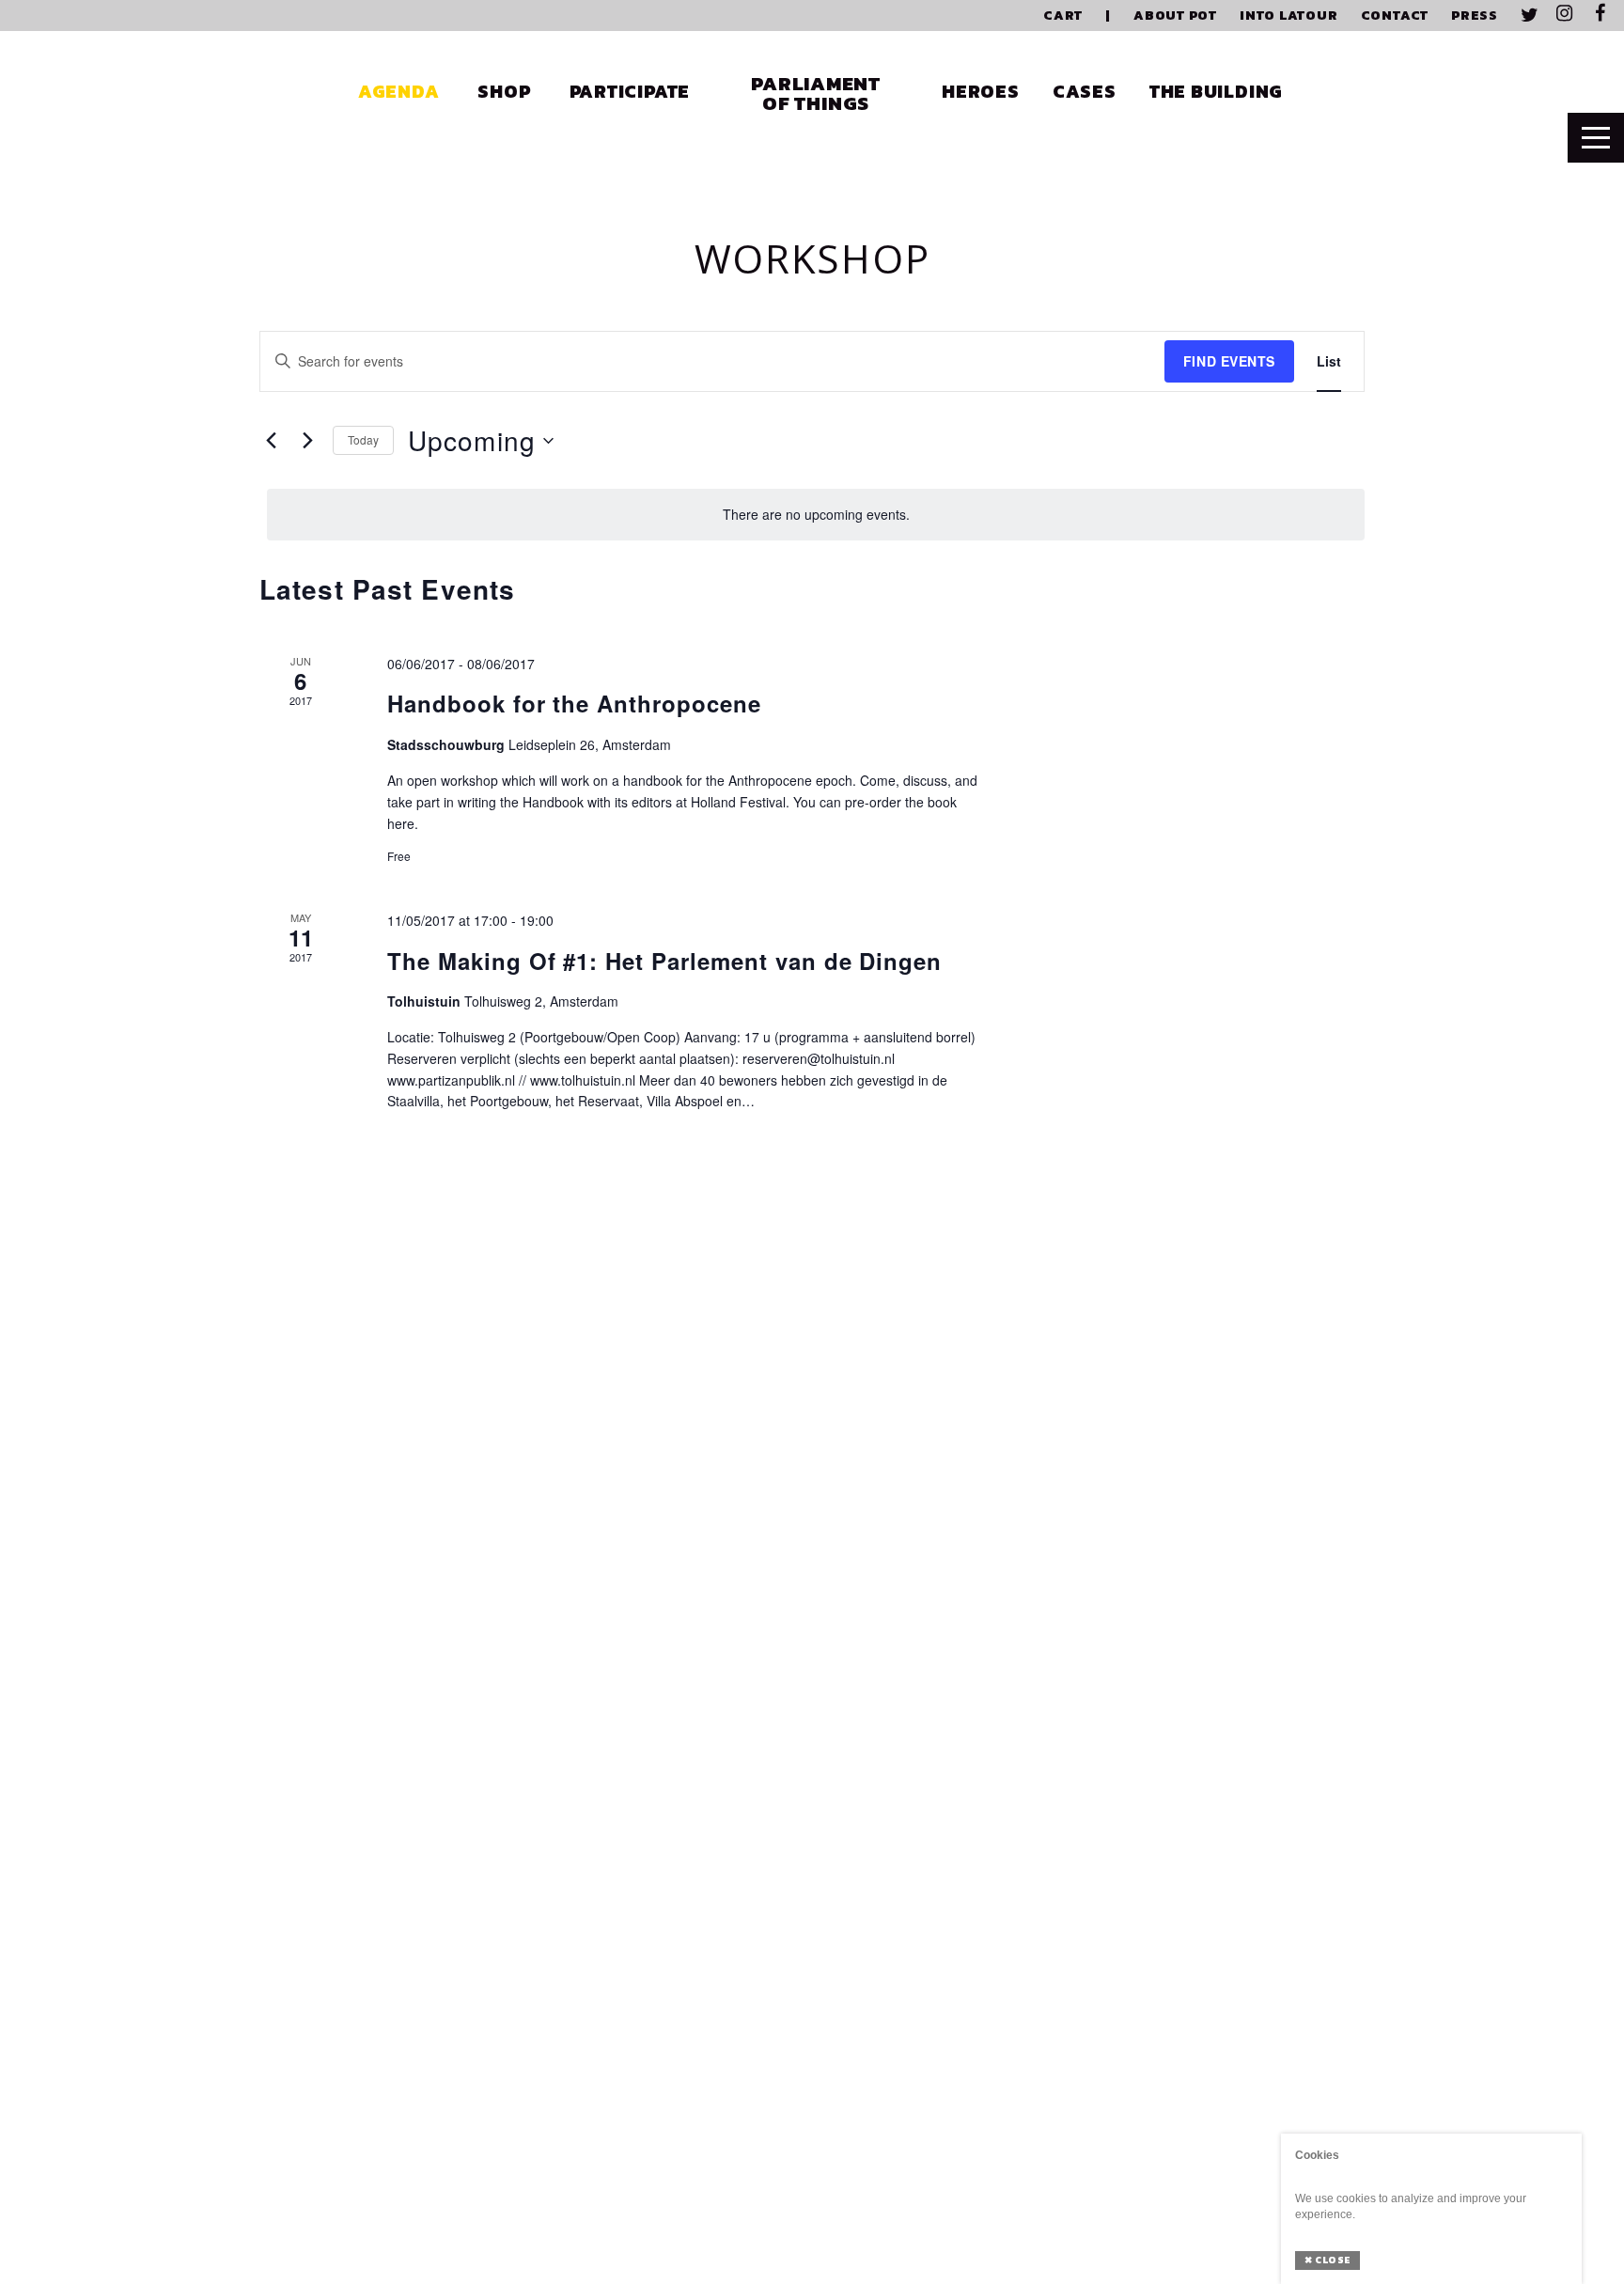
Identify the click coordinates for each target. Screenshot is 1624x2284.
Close (1327, 2260)
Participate (630, 92)
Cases (1085, 92)
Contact (1395, 16)
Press (1475, 16)
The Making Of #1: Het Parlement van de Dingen (664, 961)
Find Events (1229, 361)
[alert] (816, 515)
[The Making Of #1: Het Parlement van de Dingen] (1195, 1079)
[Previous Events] (271, 441)
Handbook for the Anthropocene (574, 703)
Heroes (981, 92)
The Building (1216, 92)
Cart (1063, 16)
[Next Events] (307, 441)
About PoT (1175, 16)
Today (363, 439)
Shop (504, 92)
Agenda (399, 92)
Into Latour (1289, 16)
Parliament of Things (816, 93)
